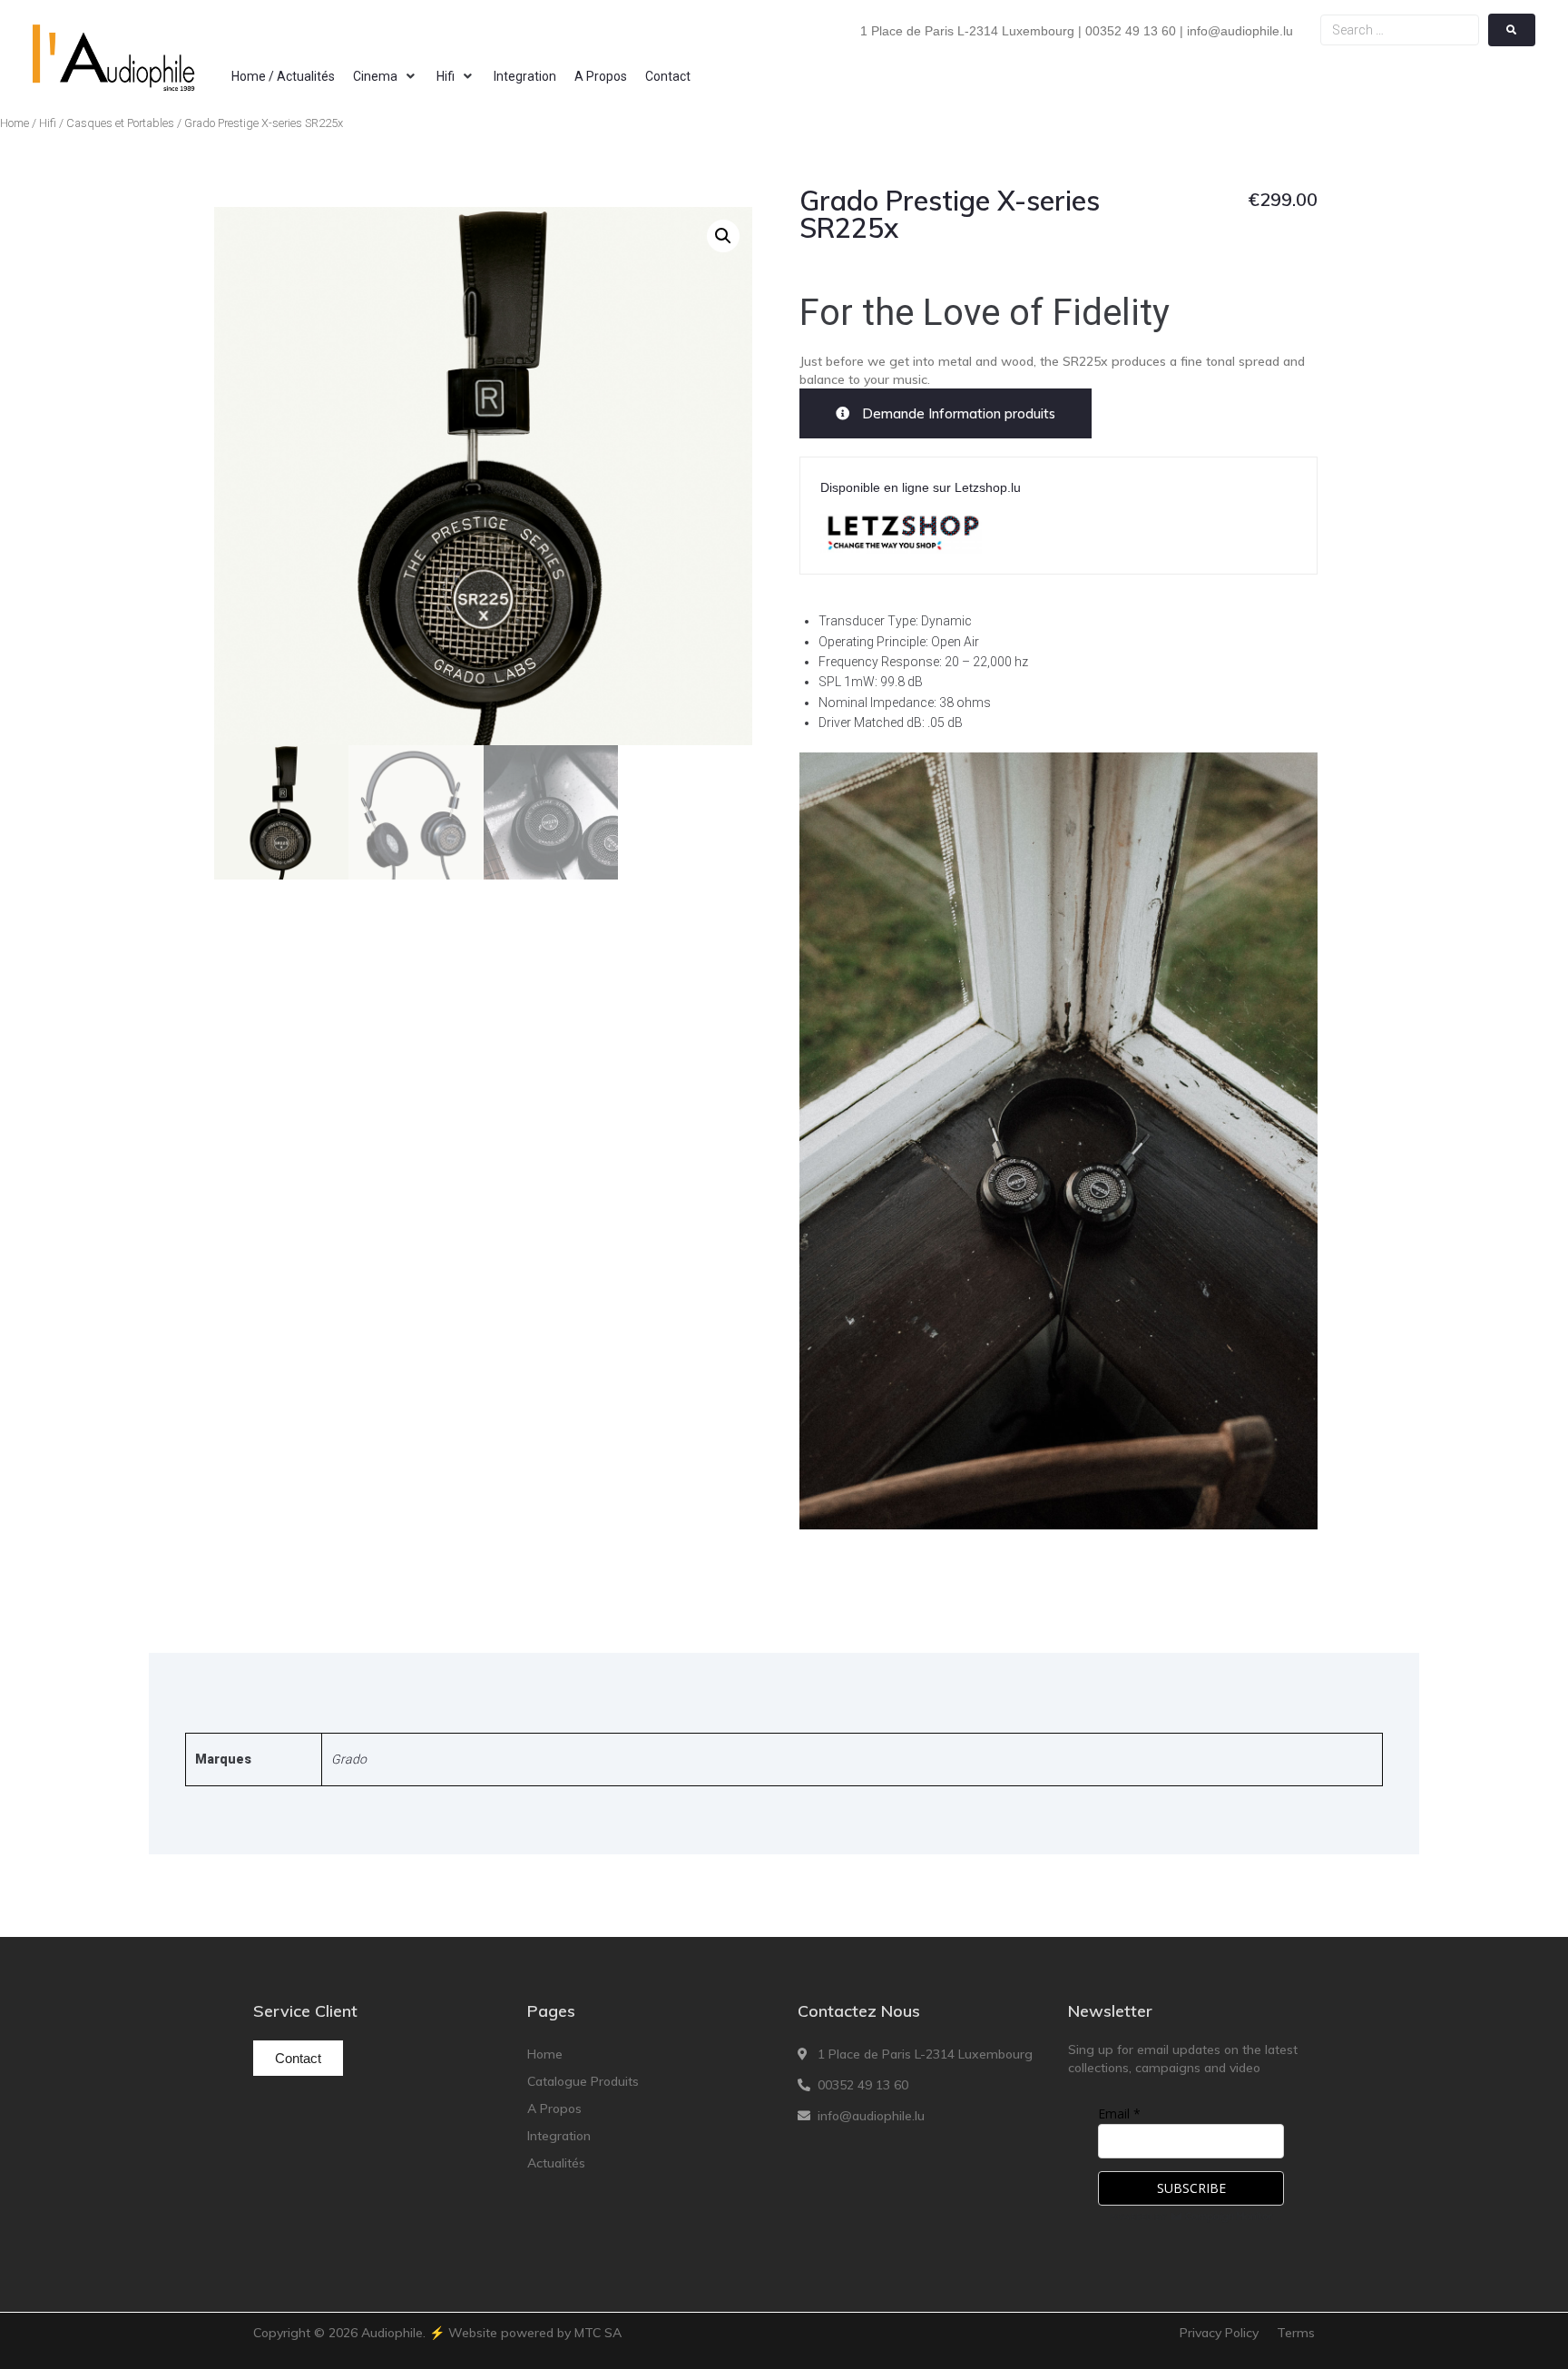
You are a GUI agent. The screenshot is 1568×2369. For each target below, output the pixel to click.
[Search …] (1400, 30)
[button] (386, 76)
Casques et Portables (120, 123)
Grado (349, 1759)
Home (15, 123)
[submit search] (1512, 30)
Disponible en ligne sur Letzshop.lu (921, 487)
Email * (1119, 2113)
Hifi (48, 123)
